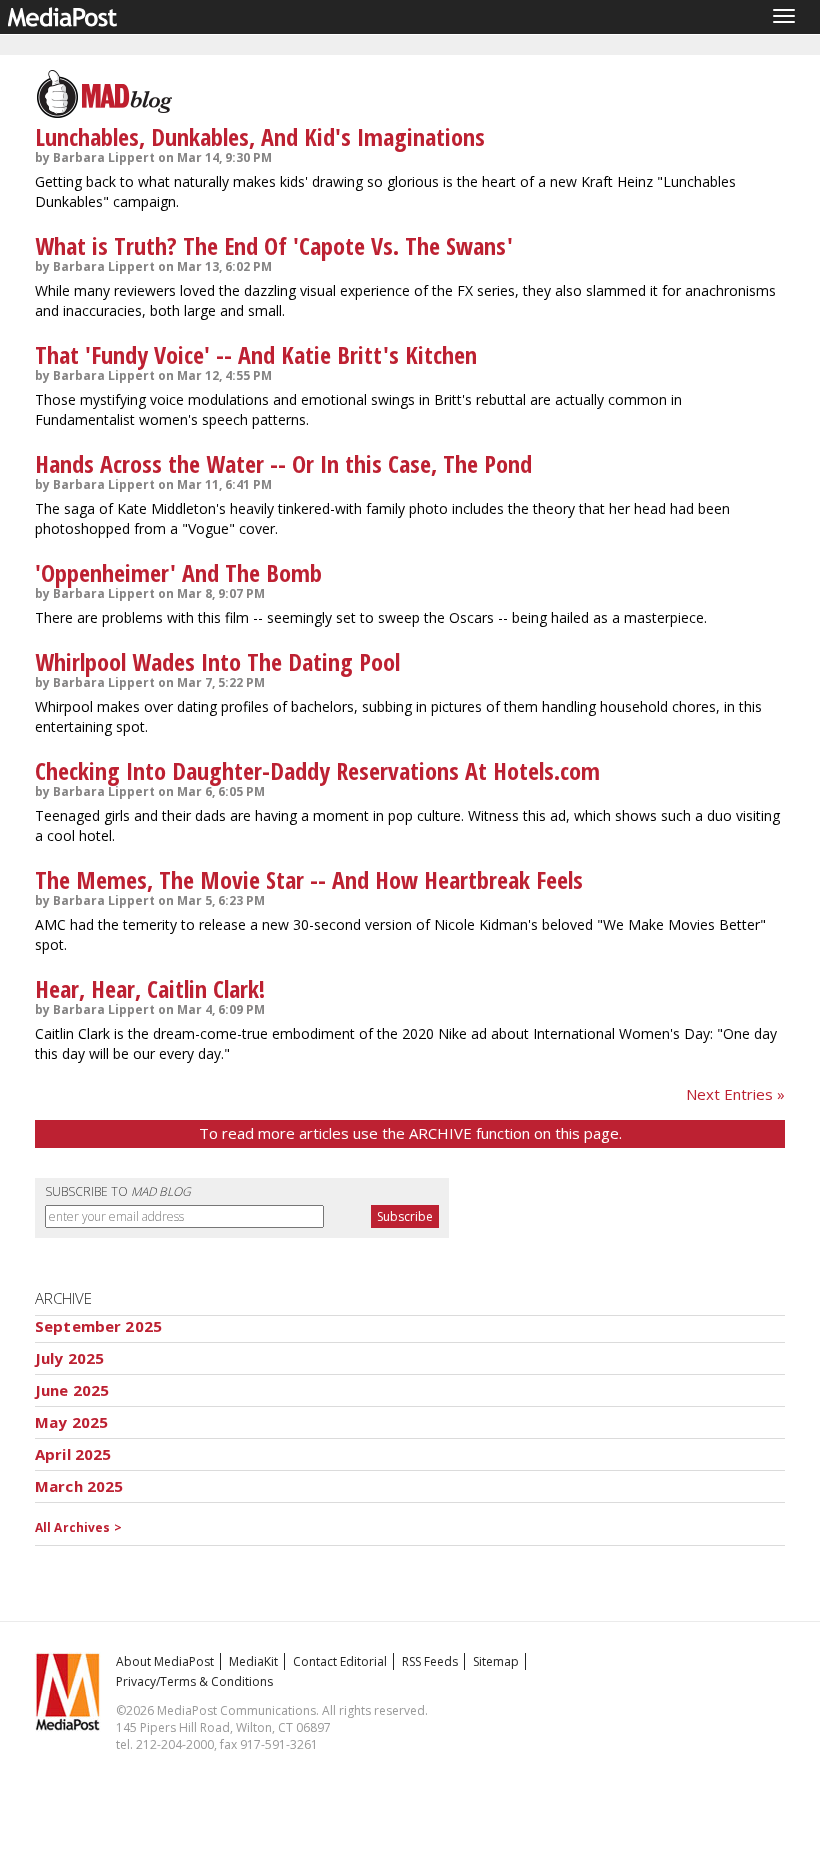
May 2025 (71, 1422)
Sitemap (496, 1661)
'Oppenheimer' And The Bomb (178, 572)
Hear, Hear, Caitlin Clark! (150, 988)
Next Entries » (735, 1094)
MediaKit (253, 1661)
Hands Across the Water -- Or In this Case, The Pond (283, 463)
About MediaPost (165, 1661)
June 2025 (72, 1390)
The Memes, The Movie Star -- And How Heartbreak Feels (309, 879)
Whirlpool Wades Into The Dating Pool (217, 661)
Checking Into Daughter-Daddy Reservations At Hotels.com (317, 770)
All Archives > (78, 1527)
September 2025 (98, 1326)
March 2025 (79, 1486)
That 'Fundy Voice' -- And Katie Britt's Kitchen (256, 354)
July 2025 (69, 1358)
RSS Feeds (430, 1661)
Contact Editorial (340, 1661)
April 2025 (73, 1454)
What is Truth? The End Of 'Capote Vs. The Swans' (274, 245)
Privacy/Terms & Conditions (194, 1681)
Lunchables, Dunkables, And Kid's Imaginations (260, 136)
